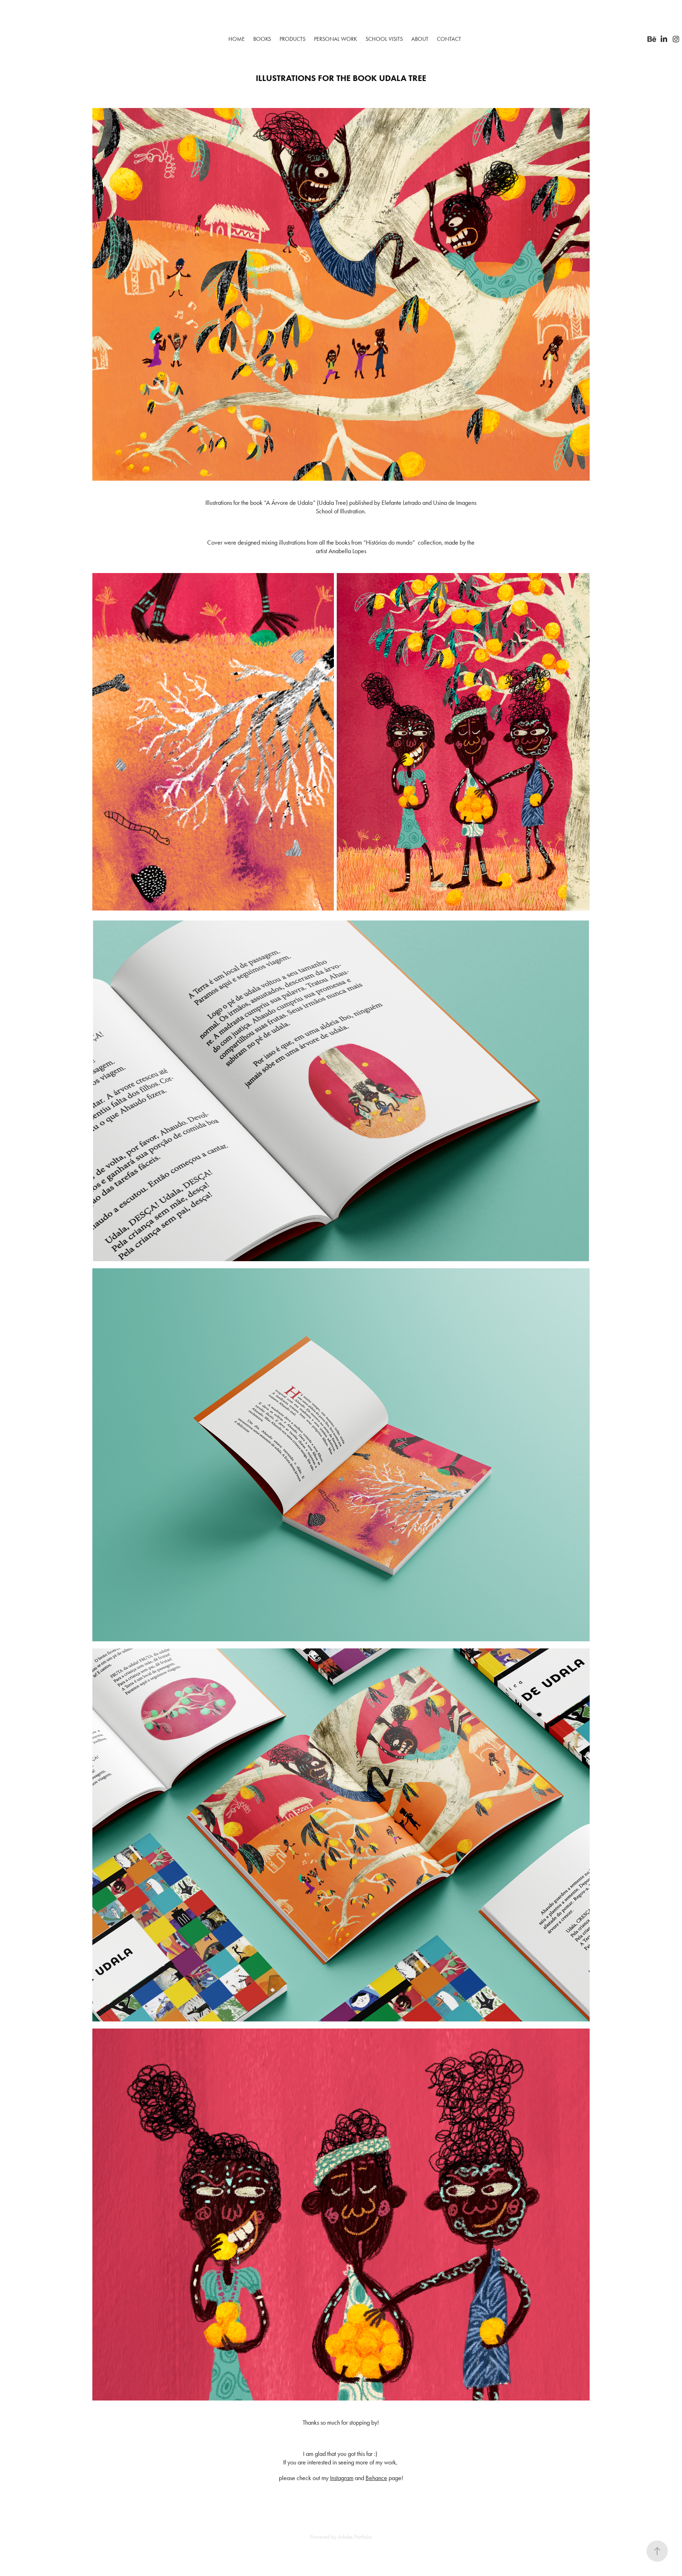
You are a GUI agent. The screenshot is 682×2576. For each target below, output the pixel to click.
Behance (376, 2478)
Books (262, 39)
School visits (384, 39)
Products (293, 39)
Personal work (335, 39)
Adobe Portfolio (355, 2537)
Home (237, 39)
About (420, 39)
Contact (449, 39)
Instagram (342, 2478)
